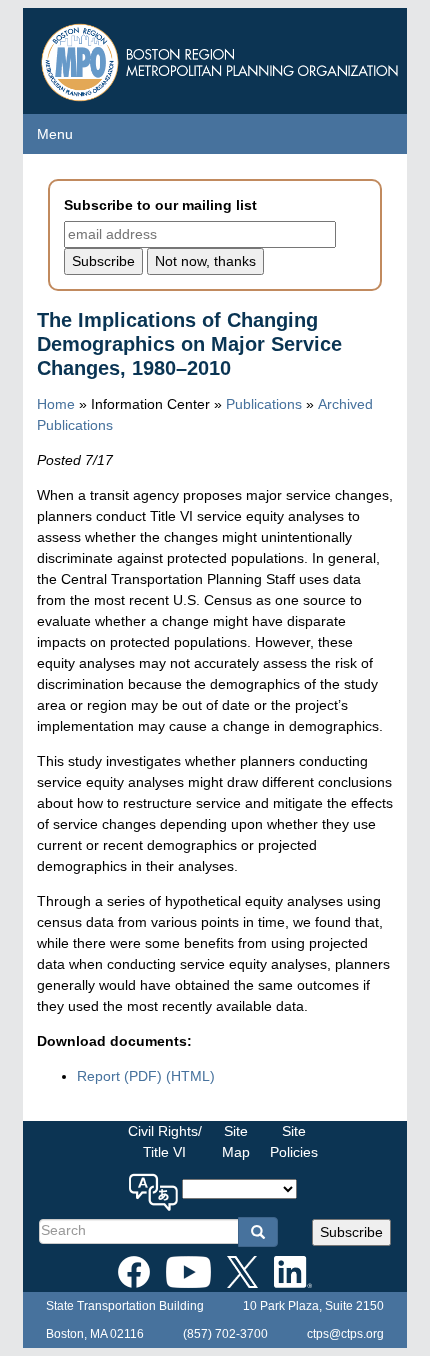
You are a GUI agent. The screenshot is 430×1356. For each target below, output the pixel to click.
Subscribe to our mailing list (160, 205)
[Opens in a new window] (134, 1268)
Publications (264, 404)
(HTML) (190, 1076)
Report (119, 1076)
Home (56, 404)
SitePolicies (294, 1141)
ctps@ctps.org (345, 1334)
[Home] (222, 57)
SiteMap (236, 1141)
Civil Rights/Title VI (165, 1141)
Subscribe (351, 1232)
